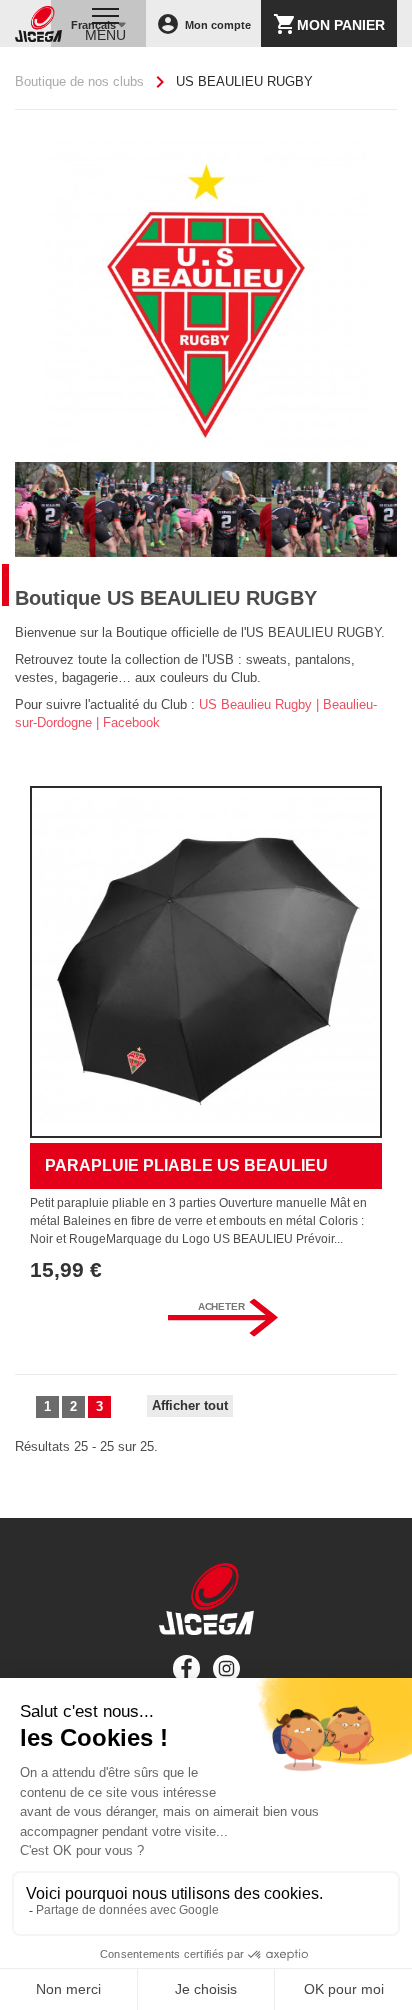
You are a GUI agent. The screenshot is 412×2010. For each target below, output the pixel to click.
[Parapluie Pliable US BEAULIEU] (206, 962)
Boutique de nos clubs (79, 81)
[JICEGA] (38, 24)
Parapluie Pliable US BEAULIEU (186, 1165)
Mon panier (329, 24)
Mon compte (203, 24)
